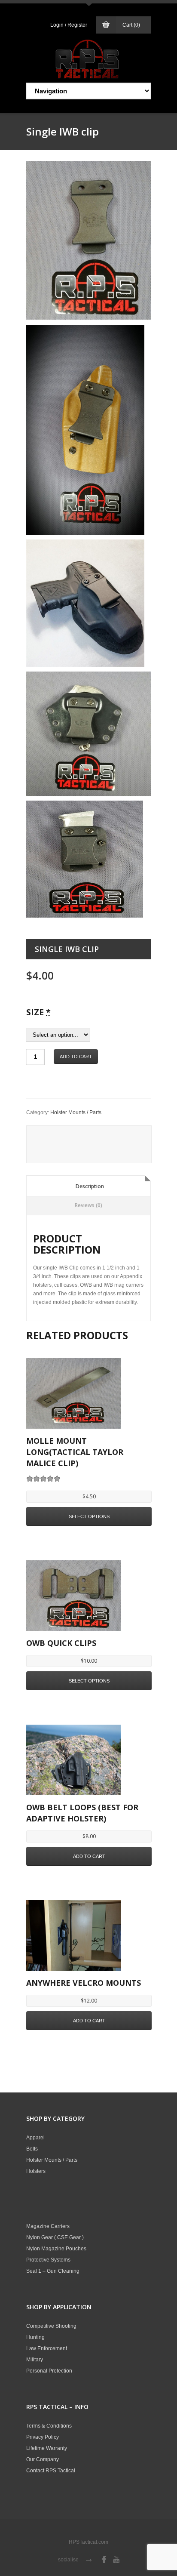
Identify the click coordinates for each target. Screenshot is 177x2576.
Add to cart (76, 1057)
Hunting (35, 2337)
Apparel (35, 2138)
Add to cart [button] (89, 1856)
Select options (89, 1516)
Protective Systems (48, 2260)
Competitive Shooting (51, 2326)
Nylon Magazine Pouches (56, 2249)
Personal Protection (49, 2371)
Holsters (36, 2171)
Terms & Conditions (49, 2426)
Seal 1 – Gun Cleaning (53, 2271)
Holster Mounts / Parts (76, 1112)
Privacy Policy (43, 2437)
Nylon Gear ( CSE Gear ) (55, 2237)
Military (35, 2360)
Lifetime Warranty (47, 2448)
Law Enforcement (47, 2348)
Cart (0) (131, 25)
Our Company (43, 2459)
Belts (32, 2149)
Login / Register (69, 25)
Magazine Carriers (48, 2226)
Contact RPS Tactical (51, 2471)
